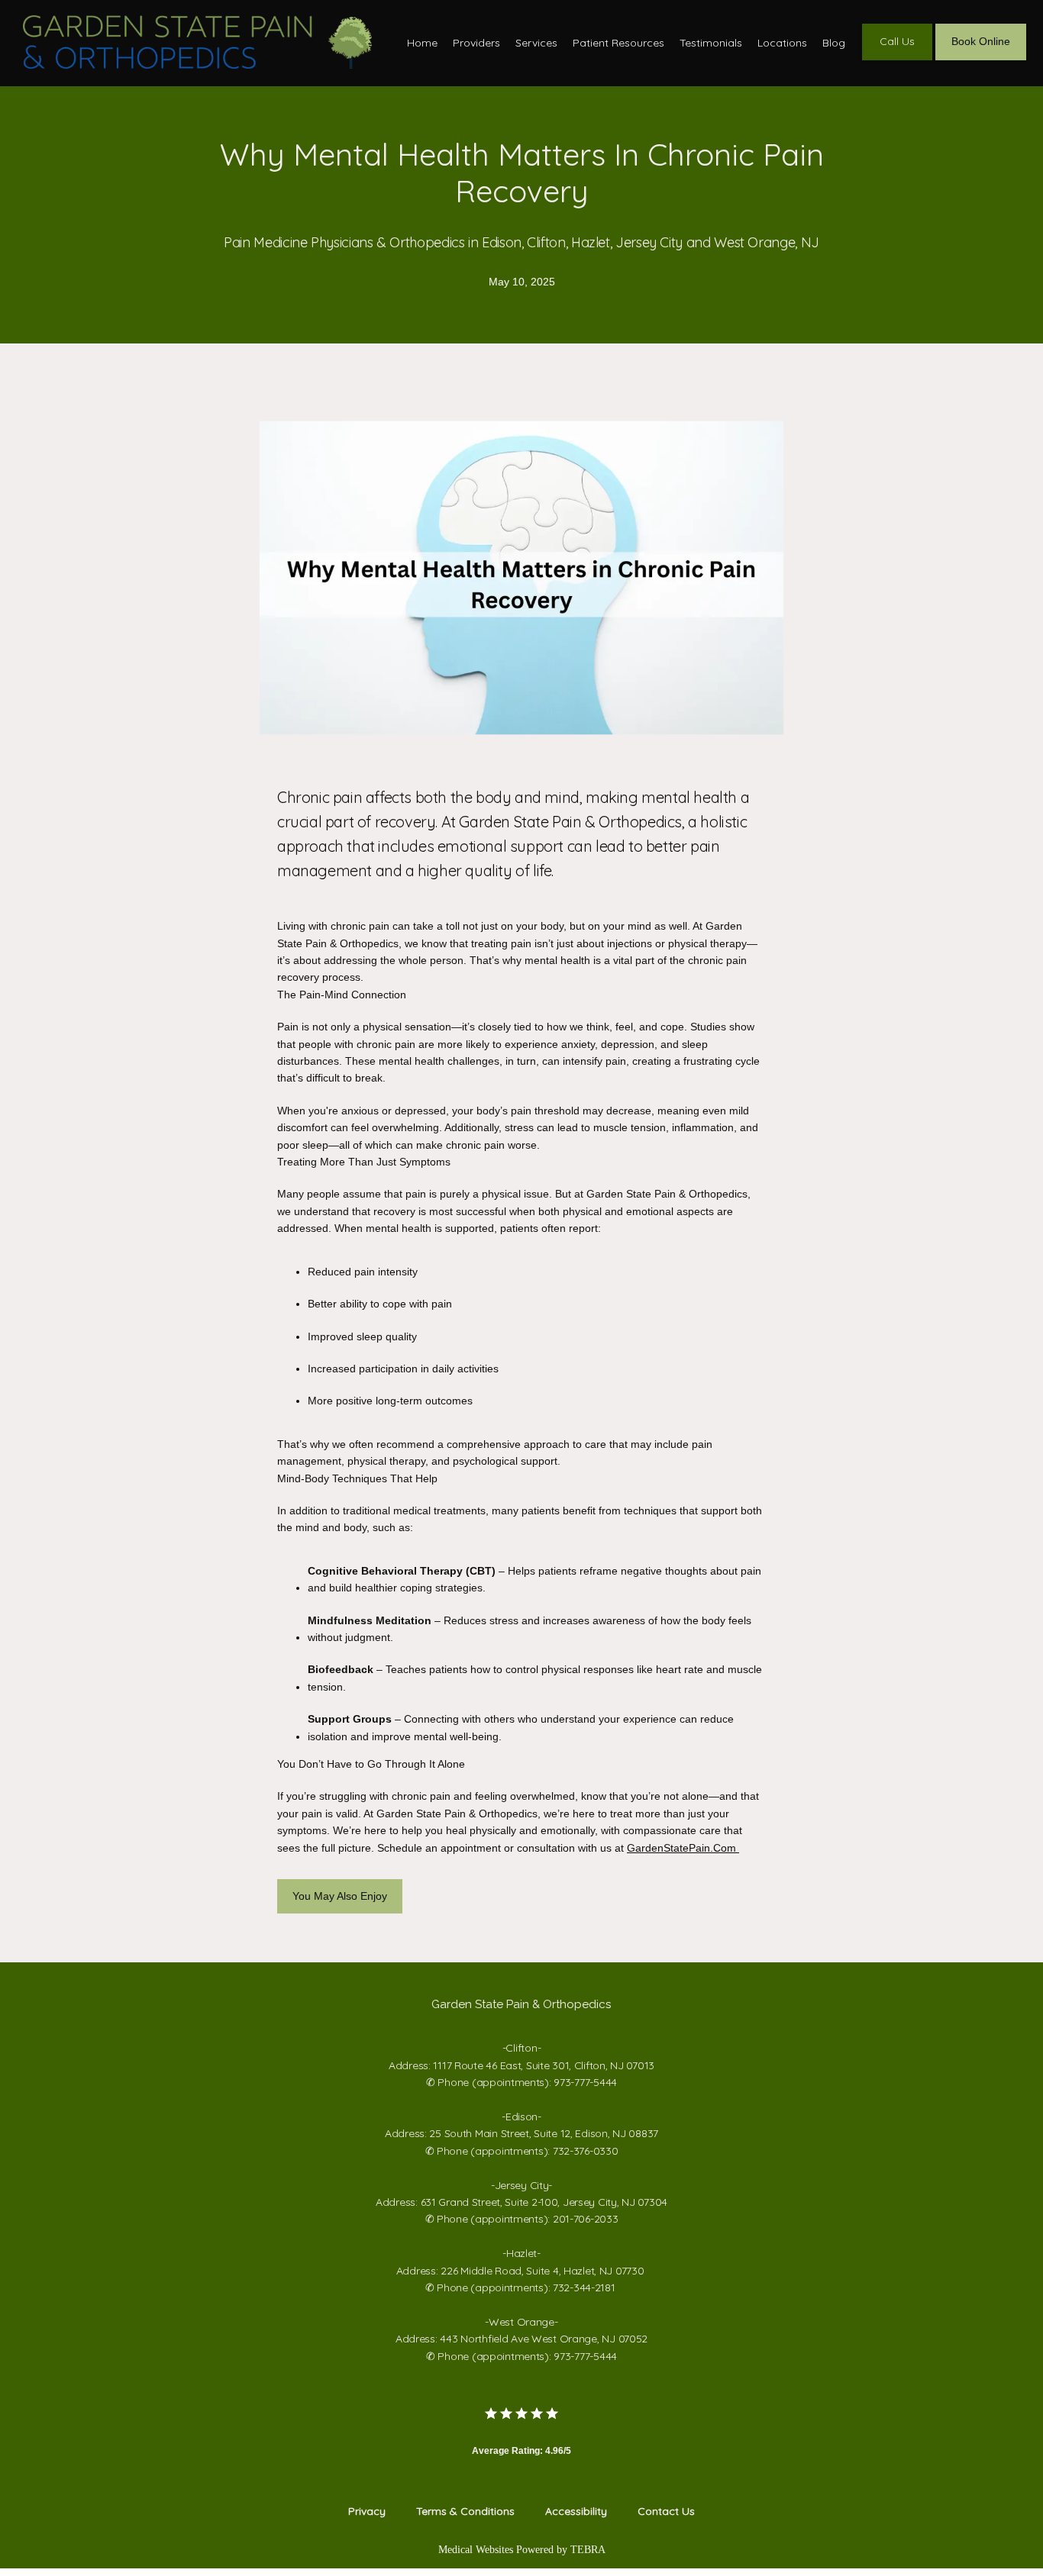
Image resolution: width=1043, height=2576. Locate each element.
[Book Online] (981, 59)
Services (536, 43)
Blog (834, 43)
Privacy (367, 2511)
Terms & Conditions (465, 2511)
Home (422, 43)
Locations (782, 43)
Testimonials (711, 43)
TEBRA (588, 2550)
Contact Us (666, 2511)
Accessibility (576, 2511)
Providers (476, 43)
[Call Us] (897, 59)
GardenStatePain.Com (683, 1848)
